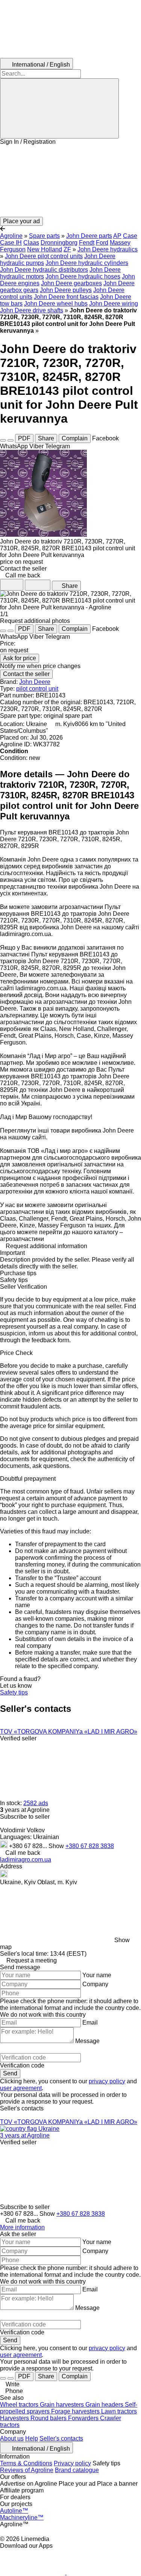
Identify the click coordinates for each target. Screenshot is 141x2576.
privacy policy (107, 2081)
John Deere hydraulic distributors (44, 270)
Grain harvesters (63, 2405)
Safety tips (14, 1692)
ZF (67, 249)
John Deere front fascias (66, 297)
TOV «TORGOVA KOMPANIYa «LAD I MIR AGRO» (69, 1732)
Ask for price (20, 658)
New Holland (45, 249)
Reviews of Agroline (27, 2470)
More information (22, 2227)
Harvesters (15, 2418)
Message (87, 2041)
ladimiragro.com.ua (26, 1860)
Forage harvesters (76, 2411)
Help (32, 2438)
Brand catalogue (77, 2470)
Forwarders (84, 2418)
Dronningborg (59, 243)
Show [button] (57, 1846)
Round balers (49, 2418)
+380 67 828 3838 (90, 1846)
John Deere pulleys (66, 290)
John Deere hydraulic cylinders (87, 263)
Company (95, 1984)
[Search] (59, 108)
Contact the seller (26, 674)
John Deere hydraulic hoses (83, 276)
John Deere (35, 682)
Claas (31, 243)
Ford (102, 243)
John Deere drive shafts (32, 310)
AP (117, 236)
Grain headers (105, 2405)
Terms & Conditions (26, 2463)
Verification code (22, 2065)
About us (12, 2438)
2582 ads (36, 1803)
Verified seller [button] (18, 1738)
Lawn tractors (119, 2411)
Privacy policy (72, 2463)
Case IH (11, 243)
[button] (70, 181)
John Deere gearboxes (71, 283)
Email (90, 2023)
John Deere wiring (114, 304)
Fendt (87, 243)
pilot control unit (37, 689)
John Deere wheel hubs (56, 304)
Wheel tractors (20, 2405)
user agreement (21, 2088)
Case (130, 236)
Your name (97, 1975)
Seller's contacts (61, 2438)
